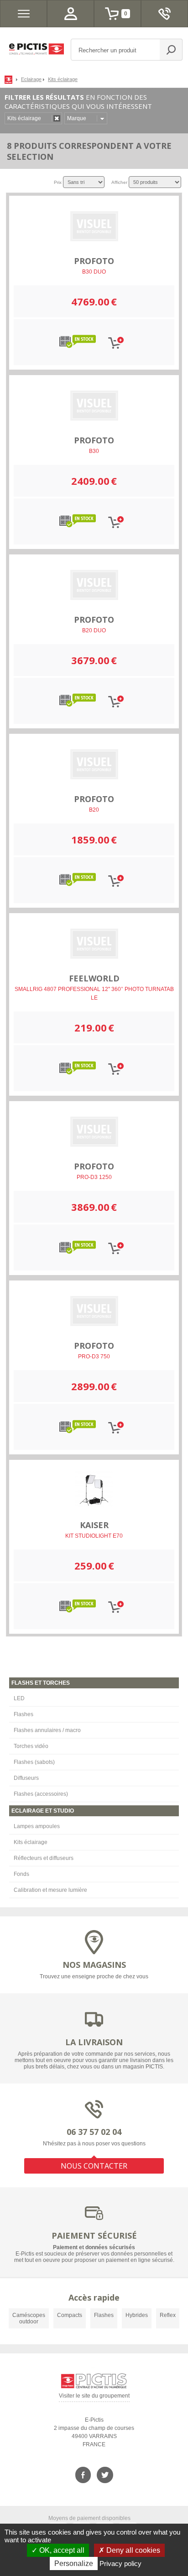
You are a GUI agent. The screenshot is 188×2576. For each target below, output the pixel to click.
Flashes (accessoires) (41, 1794)
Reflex (168, 2315)
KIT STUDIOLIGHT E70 (94, 1536)
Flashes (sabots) (34, 1762)
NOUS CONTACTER (94, 2166)
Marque (77, 118)
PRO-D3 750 (94, 1357)
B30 (94, 451)
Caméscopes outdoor (29, 2318)
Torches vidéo (31, 1746)
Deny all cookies (132, 2550)
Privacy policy (120, 2563)
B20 (94, 810)
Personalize (74, 2563)
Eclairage (31, 79)
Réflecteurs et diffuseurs (44, 1858)
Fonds (21, 1874)
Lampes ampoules (37, 1826)
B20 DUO (94, 630)
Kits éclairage (31, 1842)
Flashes (23, 1714)
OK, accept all (61, 2550)
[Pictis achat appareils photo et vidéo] (10, 79)
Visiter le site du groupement (94, 2397)
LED (19, 1698)
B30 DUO (94, 272)
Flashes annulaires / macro (47, 1730)
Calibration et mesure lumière (50, 1890)
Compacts (70, 2315)
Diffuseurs (26, 1778)
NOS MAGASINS (94, 1965)
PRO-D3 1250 (94, 1177)
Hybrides (137, 2315)
